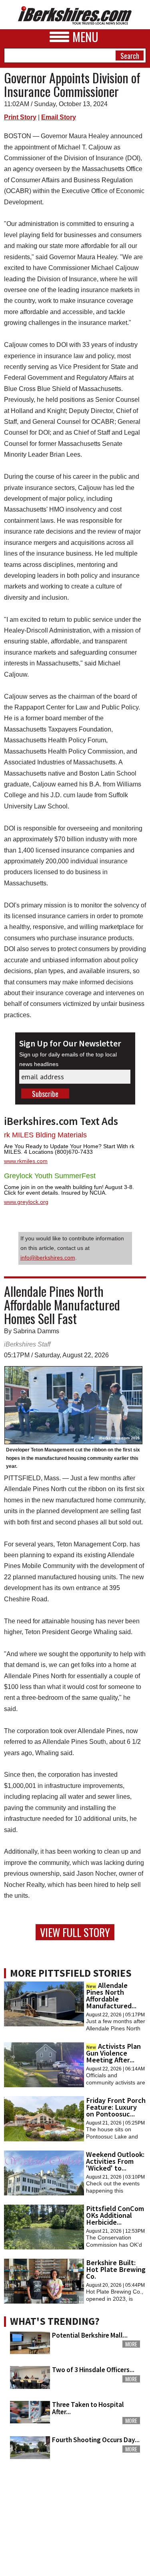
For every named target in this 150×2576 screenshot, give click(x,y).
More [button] (131, 2344)
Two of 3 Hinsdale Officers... (93, 2370)
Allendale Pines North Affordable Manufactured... (111, 1995)
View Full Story (75, 1932)
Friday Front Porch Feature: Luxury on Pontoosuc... (116, 2107)
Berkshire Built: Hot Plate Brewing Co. (116, 2269)
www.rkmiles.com (26, 1161)
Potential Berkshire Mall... (90, 2335)
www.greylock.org (26, 1202)
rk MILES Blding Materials (45, 1135)
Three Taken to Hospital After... (88, 2408)
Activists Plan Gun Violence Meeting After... (113, 2053)
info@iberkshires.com (48, 1258)
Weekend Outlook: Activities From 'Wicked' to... (115, 2161)
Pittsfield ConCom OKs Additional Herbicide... (115, 2215)
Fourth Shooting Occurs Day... (96, 2440)
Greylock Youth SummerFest (50, 1176)
